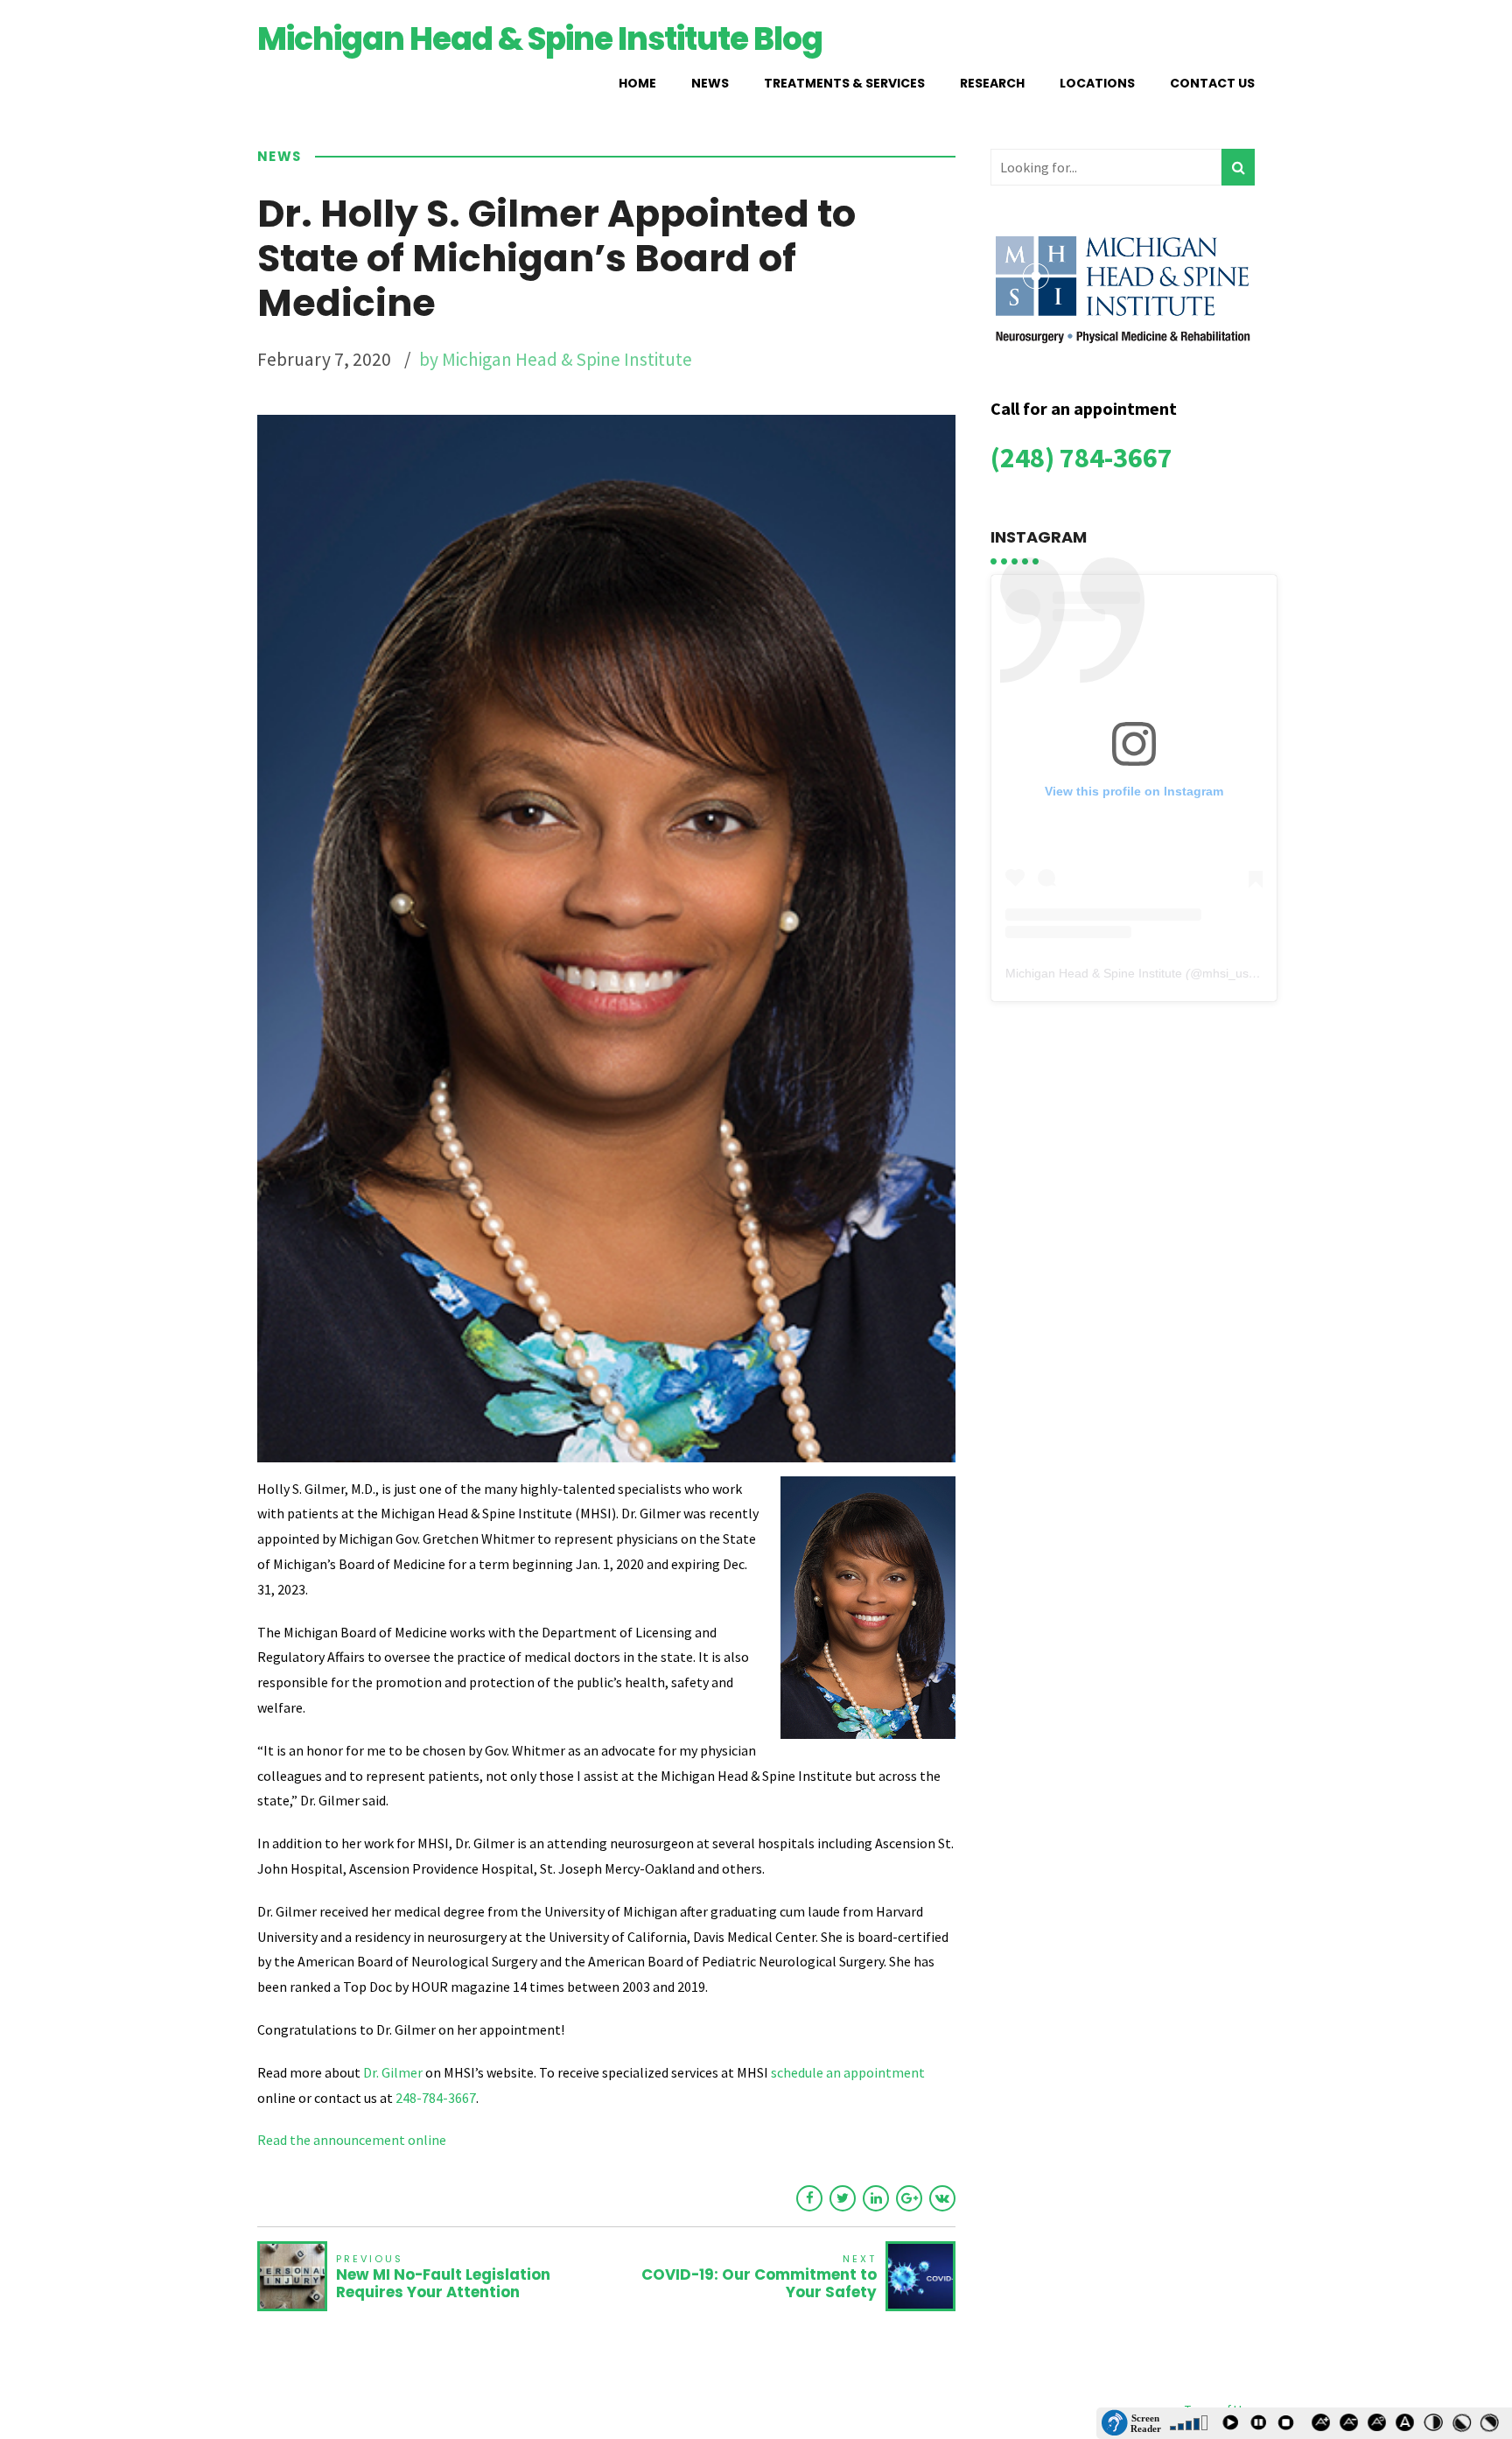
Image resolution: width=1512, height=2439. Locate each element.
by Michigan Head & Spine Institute (556, 359)
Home (637, 83)
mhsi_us (1225, 973)
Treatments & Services (844, 83)
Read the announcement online (352, 2140)
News (710, 83)
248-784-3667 (436, 2098)
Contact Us (1212, 83)
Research (992, 83)
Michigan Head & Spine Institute (1094, 973)
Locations (1097, 83)
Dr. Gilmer (393, 2072)
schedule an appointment (847, 2072)
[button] (1131, 2423)
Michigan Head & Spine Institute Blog (540, 39)
